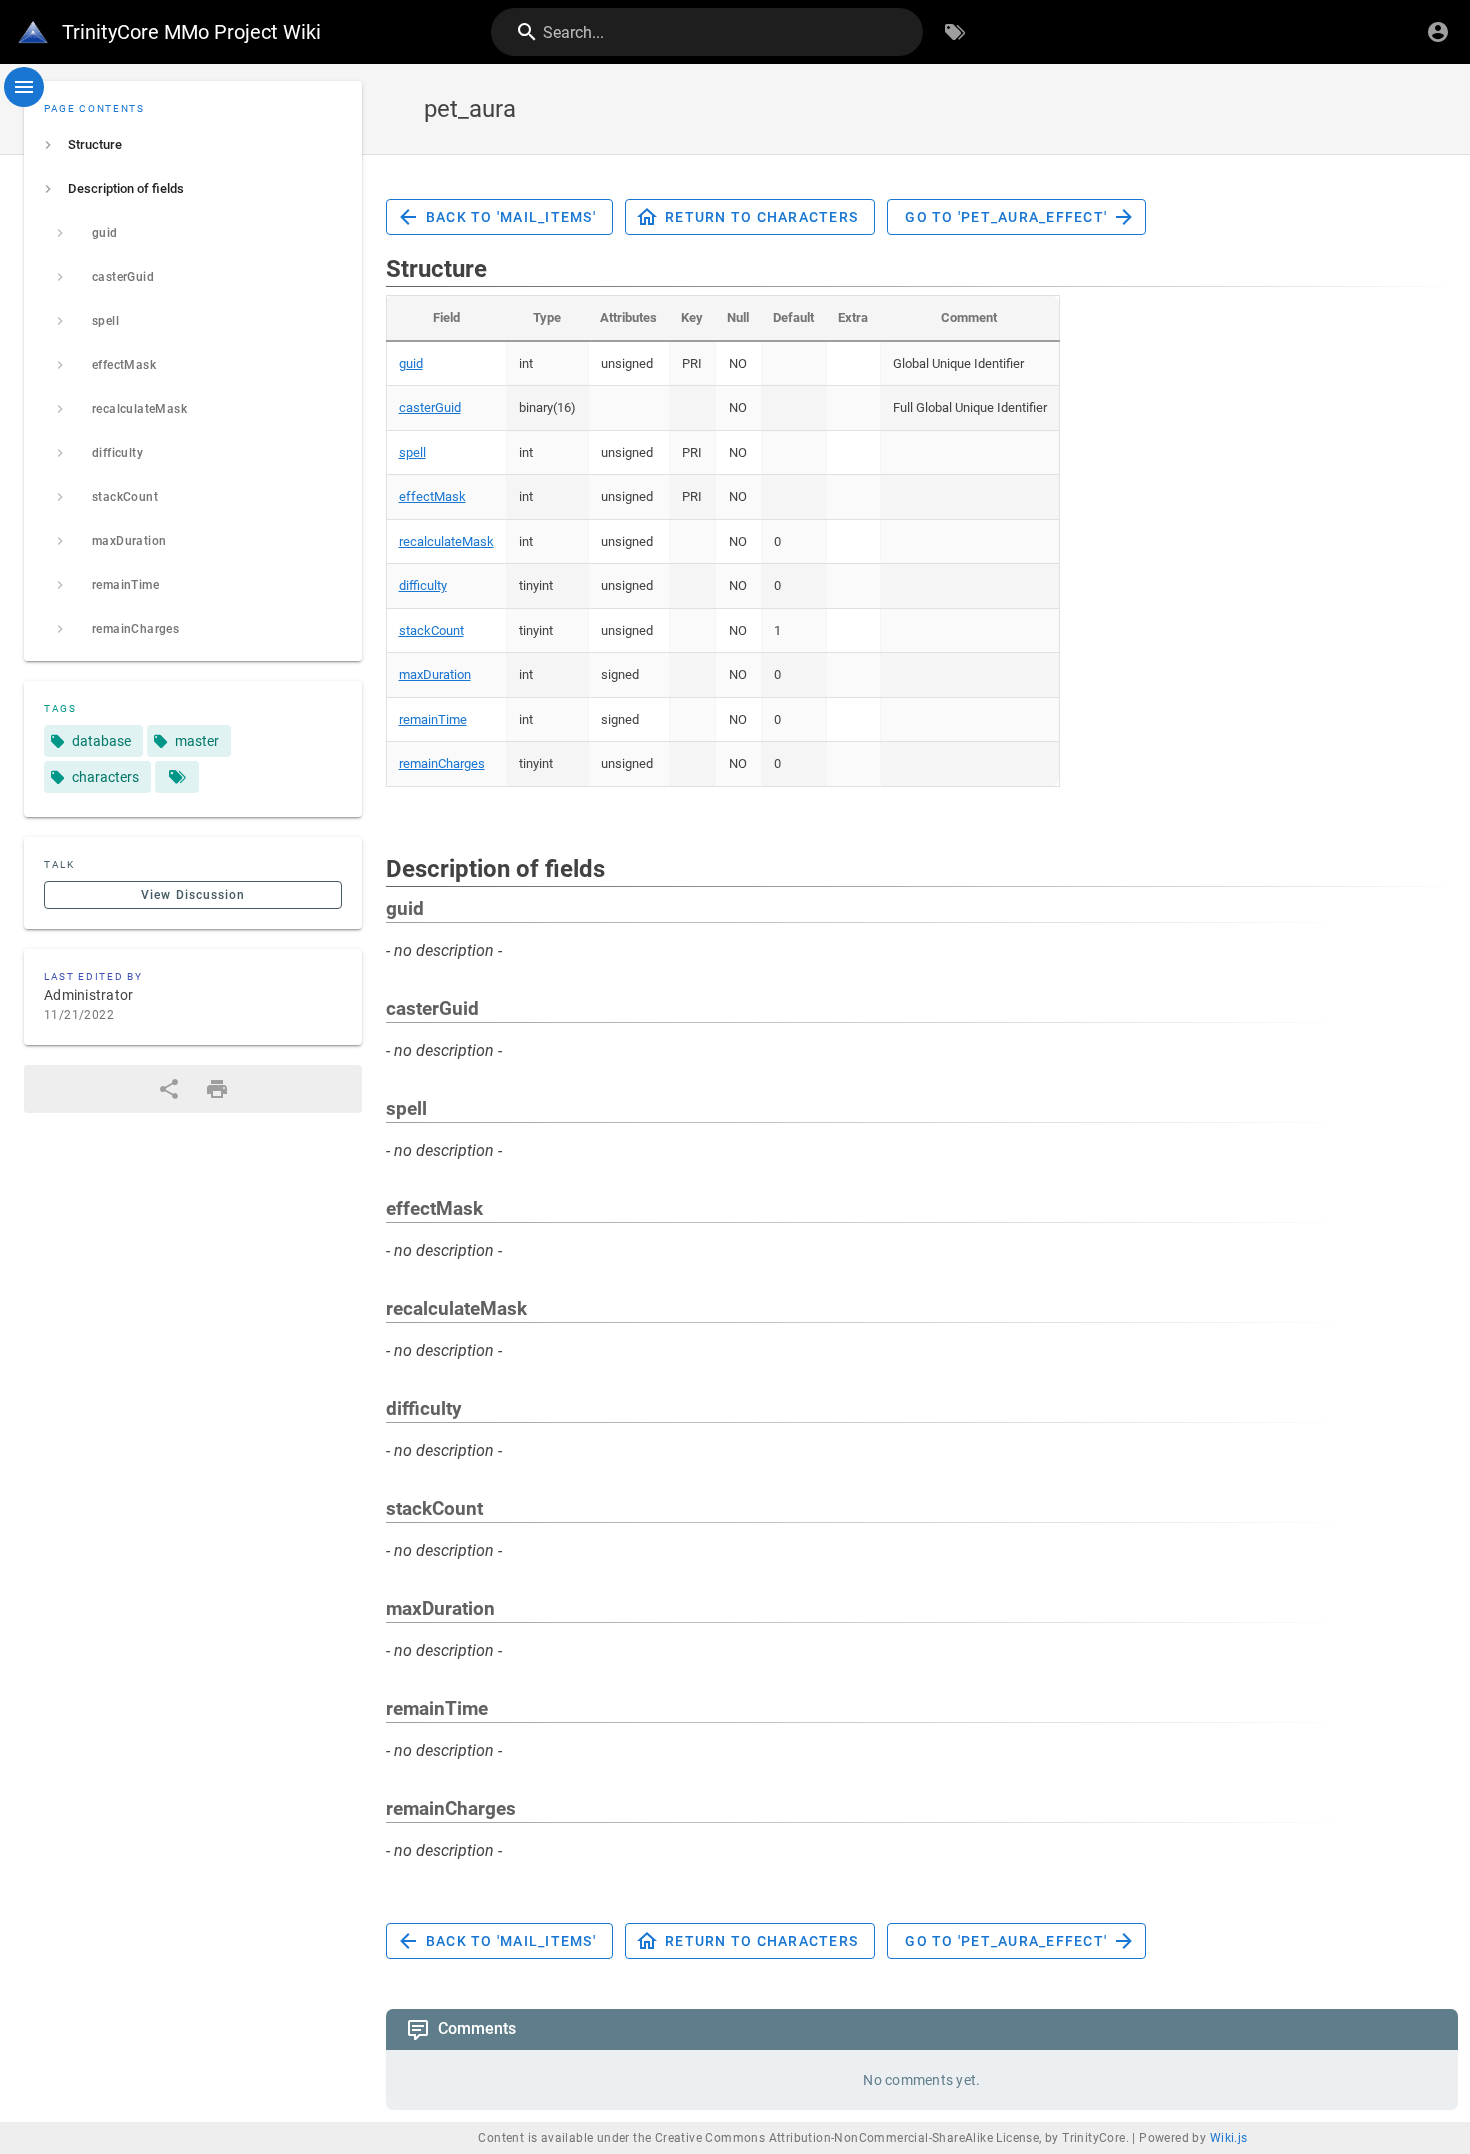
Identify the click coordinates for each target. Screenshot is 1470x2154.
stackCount (431, 630)
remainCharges (442, 763)
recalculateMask (446, 541)
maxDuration (435, 674)
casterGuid (430, 407)
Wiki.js (1229, 2138)
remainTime (433, 719)
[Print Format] (217, 1089)
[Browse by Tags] (955, 32)
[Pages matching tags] (177, 777)
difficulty (423, 585)
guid (411, 363)
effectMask (432, 496)
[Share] (169, 1089)
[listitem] (193, 145)
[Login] (1438, 32)
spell (412, 452)
